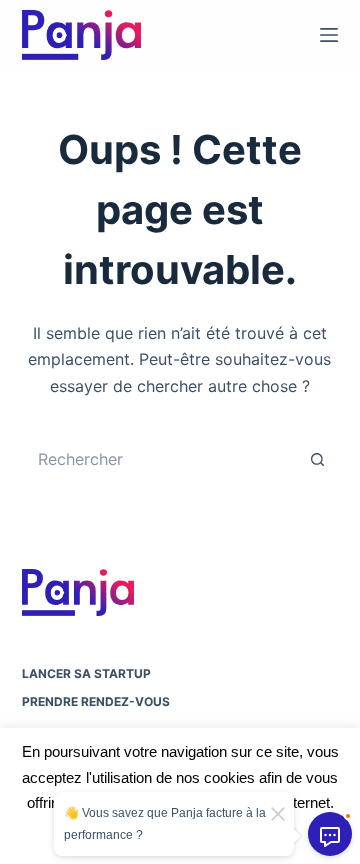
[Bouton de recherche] (318, 459)
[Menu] (329, 35)
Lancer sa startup (86, 673)
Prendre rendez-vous (96, 701)
